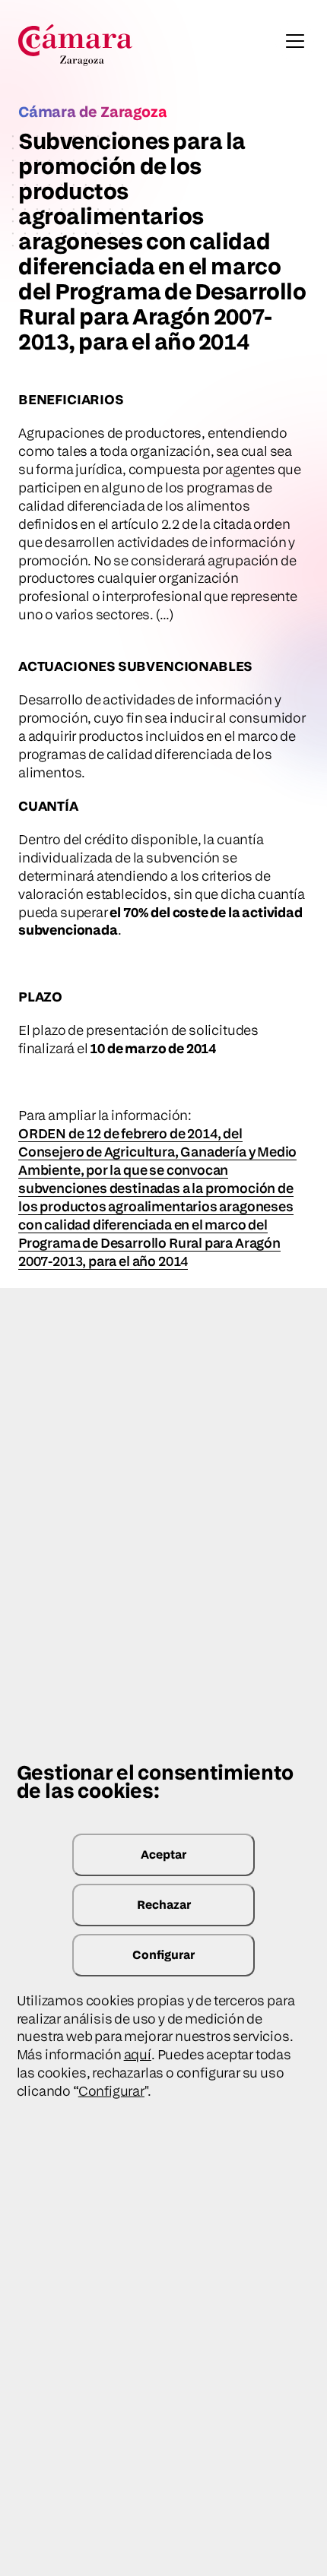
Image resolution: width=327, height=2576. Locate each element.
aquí (138, 2054)
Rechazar (164, 1905)
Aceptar (163, 1854)
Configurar (163, 1955)
